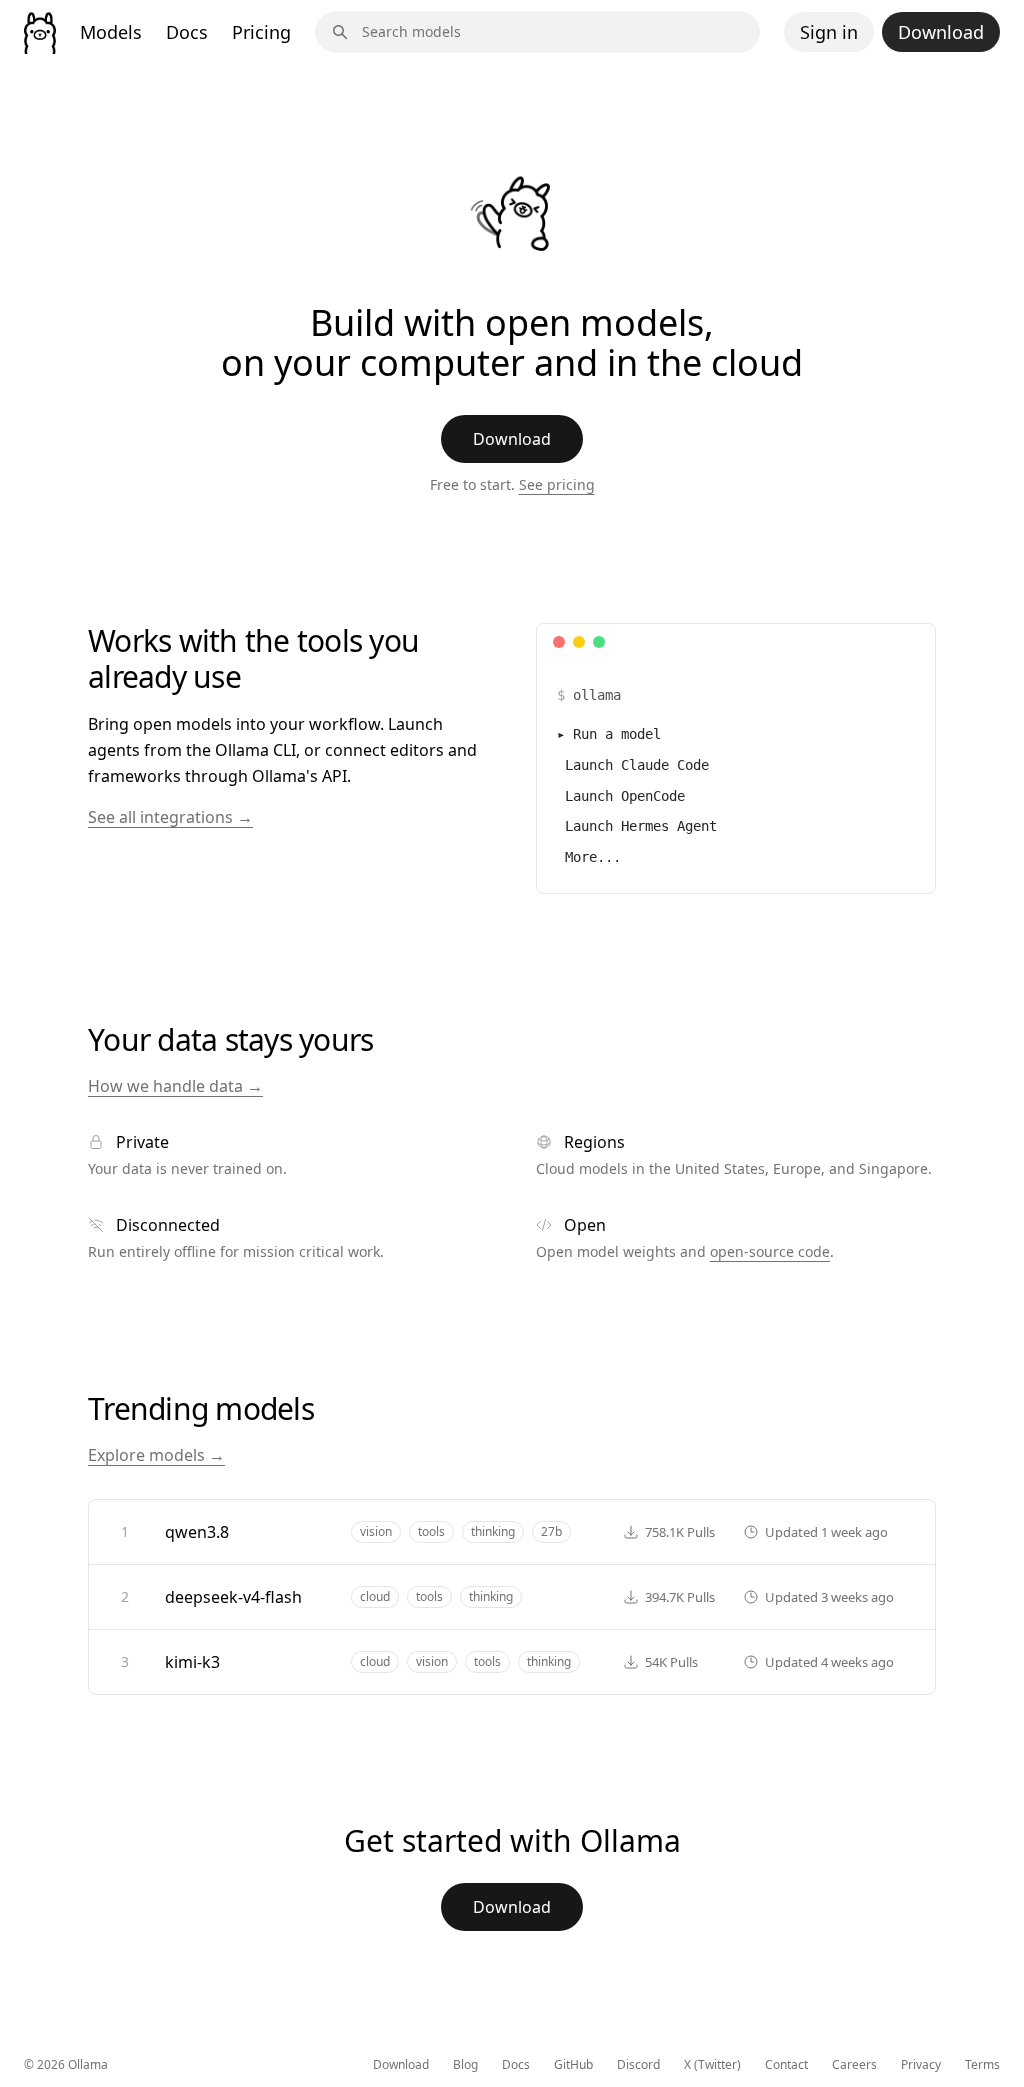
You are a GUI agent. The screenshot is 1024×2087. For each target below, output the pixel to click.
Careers (854, 2065)
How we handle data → (175, 1086)
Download (941, 32)
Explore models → (156, 1455)
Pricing (261, 32)
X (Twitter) (712, 2065)
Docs (187, 32)
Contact (786, 2065)
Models (111, 32)
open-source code (770, 1251)
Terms (982, 2065)
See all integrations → (170, 817)
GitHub (573, 2065)
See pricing (557, 484)
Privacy (921, 2065)
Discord (638, 2065)
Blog (465, 2065)
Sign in (829, 32)
